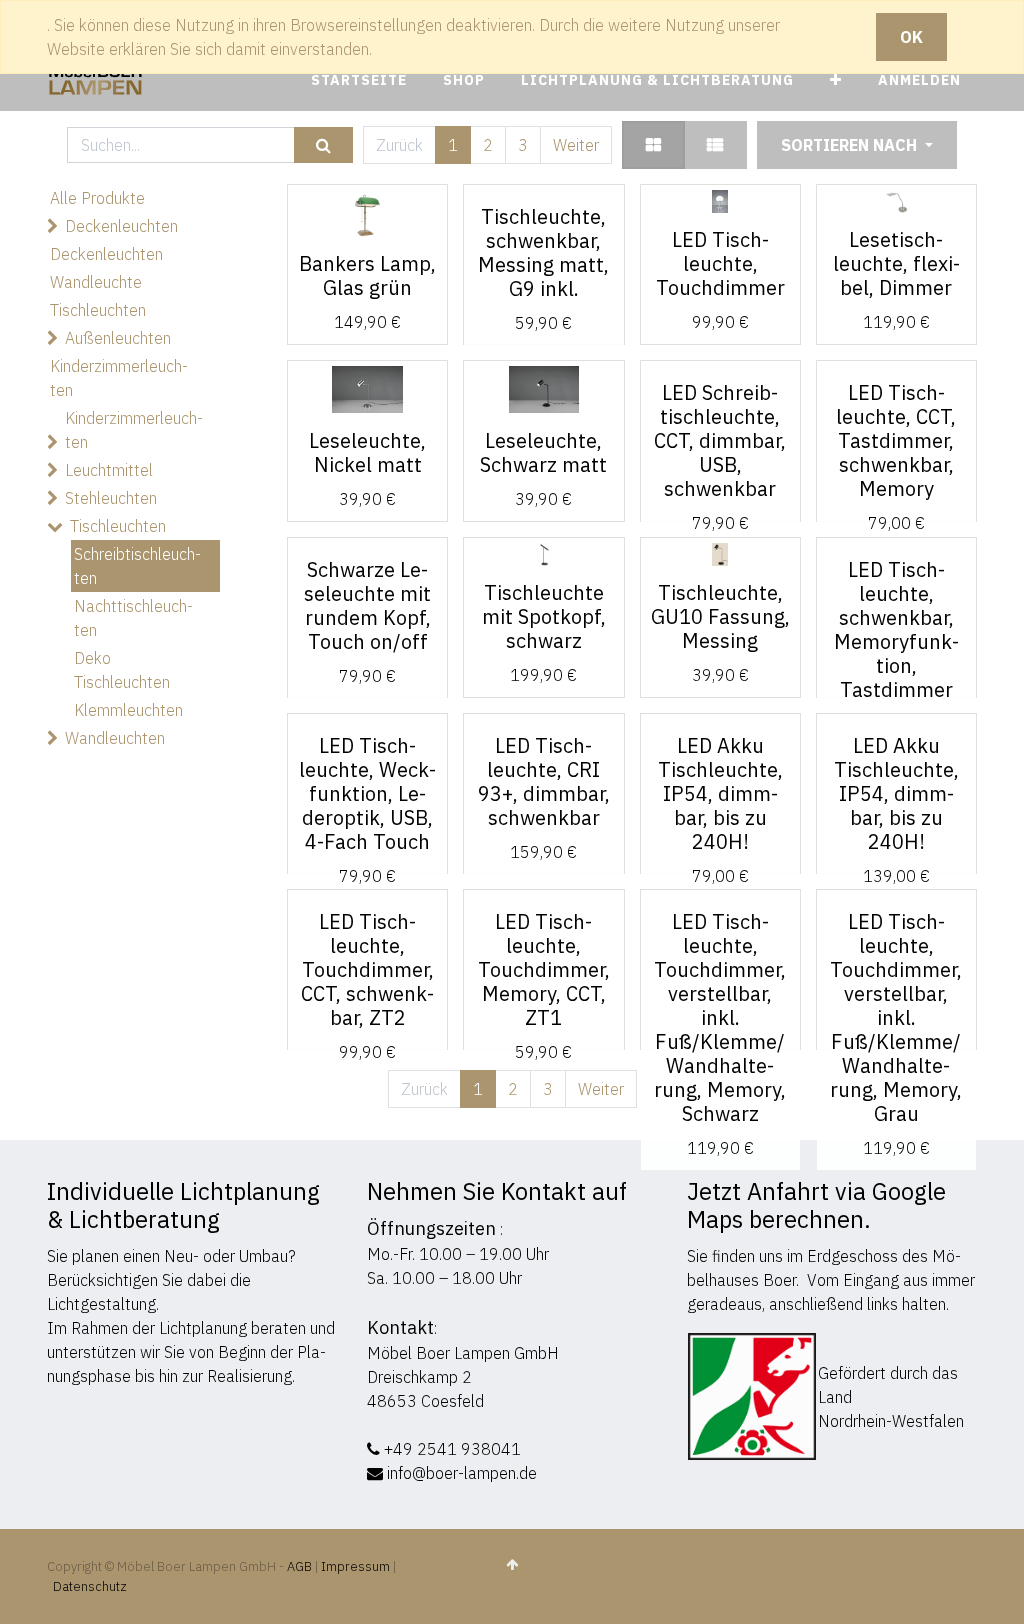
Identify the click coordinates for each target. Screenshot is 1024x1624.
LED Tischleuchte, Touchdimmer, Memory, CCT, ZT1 (544, 969)
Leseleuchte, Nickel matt (367, 452)
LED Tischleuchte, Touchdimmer (720, 263)
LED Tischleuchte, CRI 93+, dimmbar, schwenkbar (544, 781)
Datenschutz (90, 1586)
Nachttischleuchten (133, 618)
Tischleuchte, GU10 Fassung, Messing (720, 616)
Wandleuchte (96, 282)
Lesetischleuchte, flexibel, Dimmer (896, 263)
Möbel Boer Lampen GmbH (463, 1353)
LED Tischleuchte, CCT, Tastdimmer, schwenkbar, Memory (896, 440)
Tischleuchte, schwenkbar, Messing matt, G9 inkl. (543, 252)
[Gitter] (653, 145)
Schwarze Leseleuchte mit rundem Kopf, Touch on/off (367, 605)
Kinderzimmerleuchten (119, 378)
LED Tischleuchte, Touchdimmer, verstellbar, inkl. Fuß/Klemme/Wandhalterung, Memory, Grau (896, 1017)
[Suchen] (323, 145)
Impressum (355, 1566)
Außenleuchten (118, 338)
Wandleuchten (115, 738)
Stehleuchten (111, 498)
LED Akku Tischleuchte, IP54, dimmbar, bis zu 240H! (720, 793)
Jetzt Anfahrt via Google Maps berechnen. (816, 1205)
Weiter (576, 145)
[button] (836, 80)
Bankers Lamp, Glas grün (367, 275)
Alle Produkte (97, 198)
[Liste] (715, 145)
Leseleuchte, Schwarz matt (543, 452)
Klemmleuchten (128, 710)
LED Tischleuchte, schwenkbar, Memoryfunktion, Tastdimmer (896, 629)
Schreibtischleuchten (137, 566)
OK (911, 37)
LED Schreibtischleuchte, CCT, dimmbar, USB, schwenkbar (720, 440)
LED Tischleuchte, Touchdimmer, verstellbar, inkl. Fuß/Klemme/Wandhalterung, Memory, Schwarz (720, 1017)
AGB (301, 1566)
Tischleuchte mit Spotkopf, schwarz (544, 616)
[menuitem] (359, 80)
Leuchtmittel (109, 470)
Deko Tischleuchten (122, 670)
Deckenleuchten (121, 226)
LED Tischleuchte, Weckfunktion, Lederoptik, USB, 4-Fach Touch (367, 793)
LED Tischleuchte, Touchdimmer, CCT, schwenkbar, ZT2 (367, 969)
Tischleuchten (98, 310)
